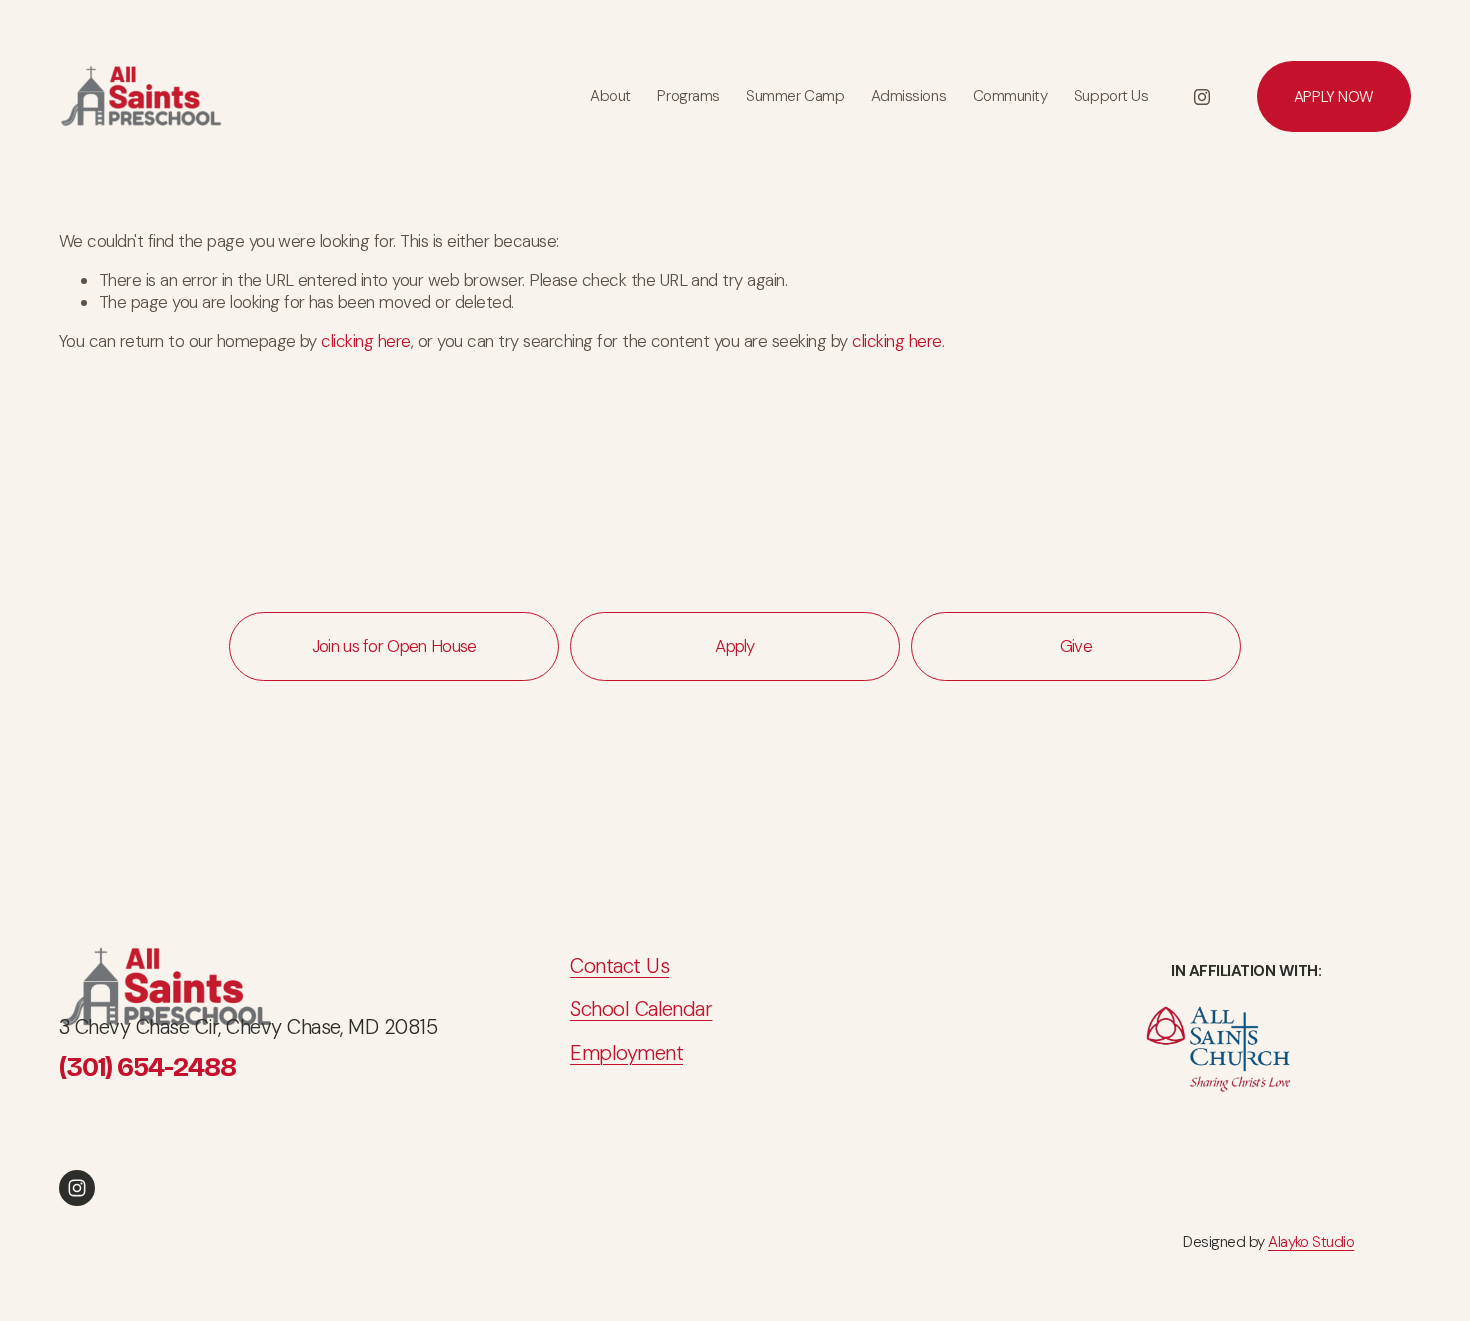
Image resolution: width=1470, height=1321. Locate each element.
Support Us (1111, 96)
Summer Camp (795, 96)
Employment (626, 1053)
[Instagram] (1202, 97)
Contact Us (619, 966)
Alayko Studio (1311, 1242)
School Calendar (641, 1009)
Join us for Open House (394, 646)
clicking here (365, 341)
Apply (735, 646)
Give (1076, 646)
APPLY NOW (1334, 97)
